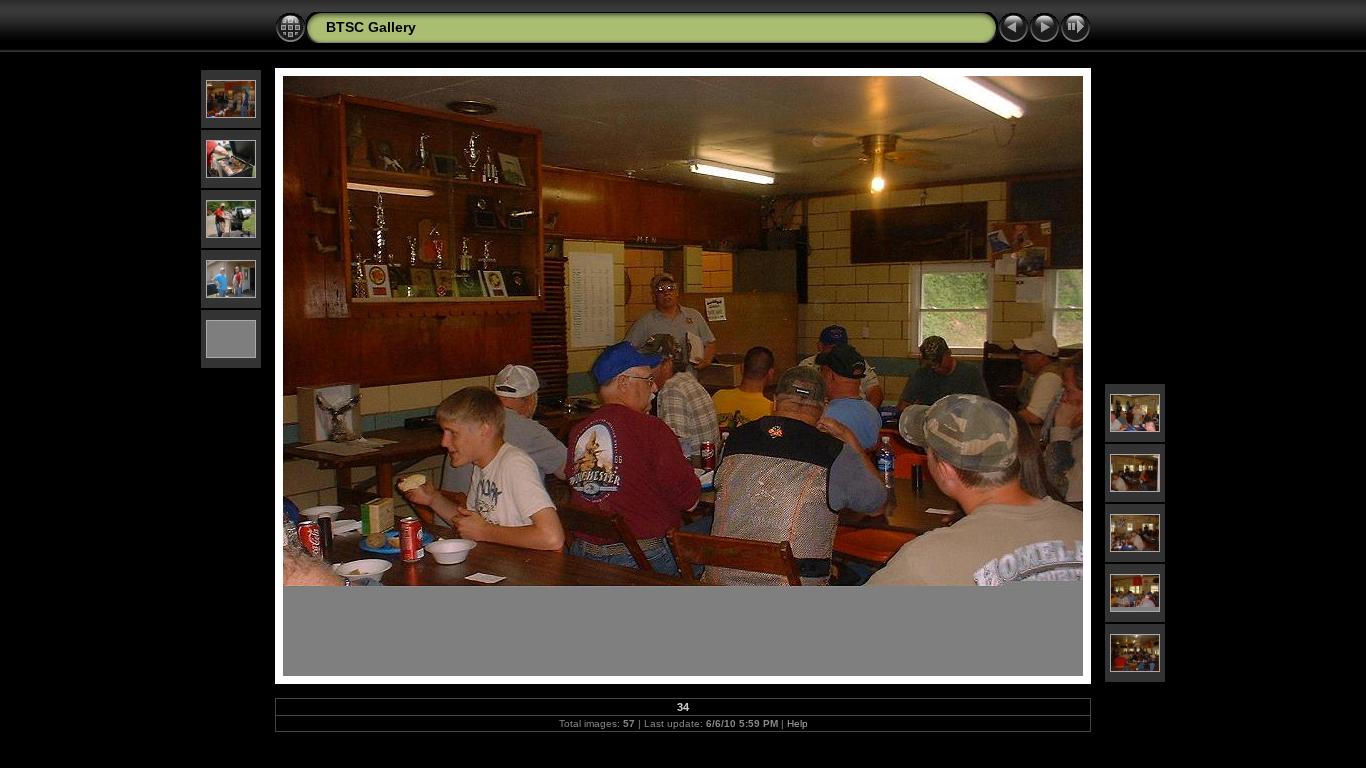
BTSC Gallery (371, 27)
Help (797, 723)
